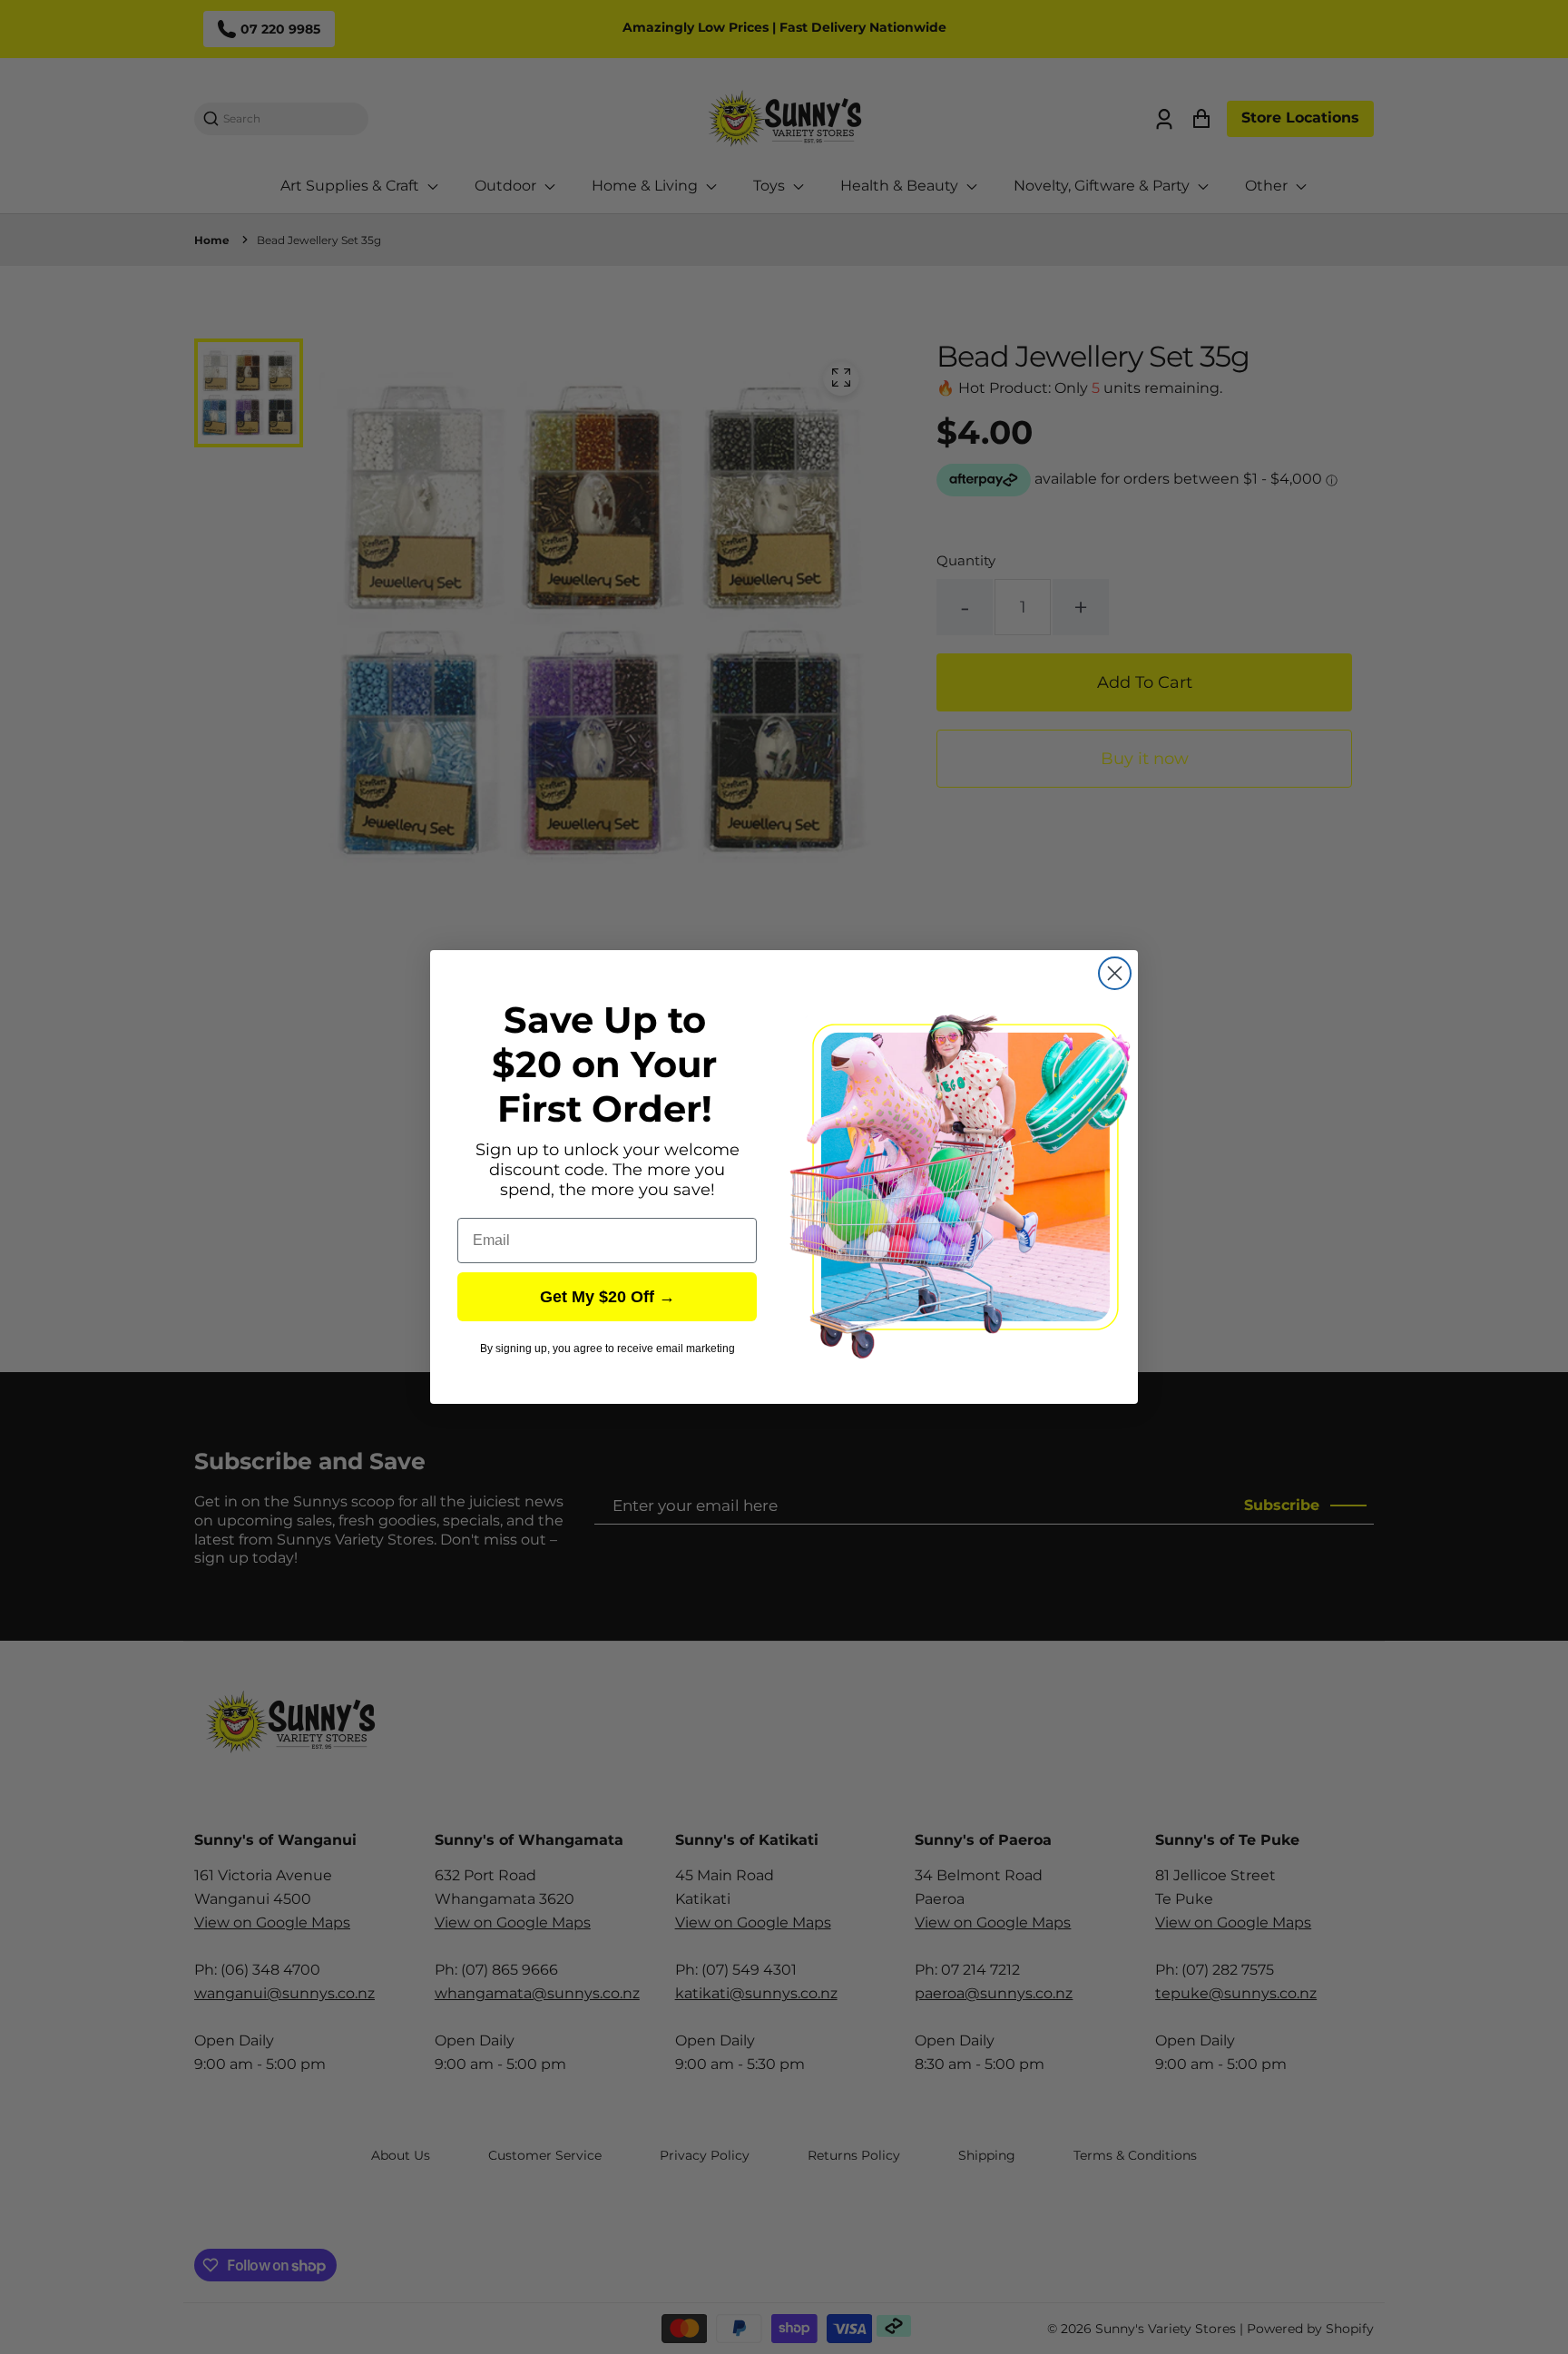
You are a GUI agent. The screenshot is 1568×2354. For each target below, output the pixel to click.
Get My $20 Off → (608, 1297)
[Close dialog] (1115, 973)
